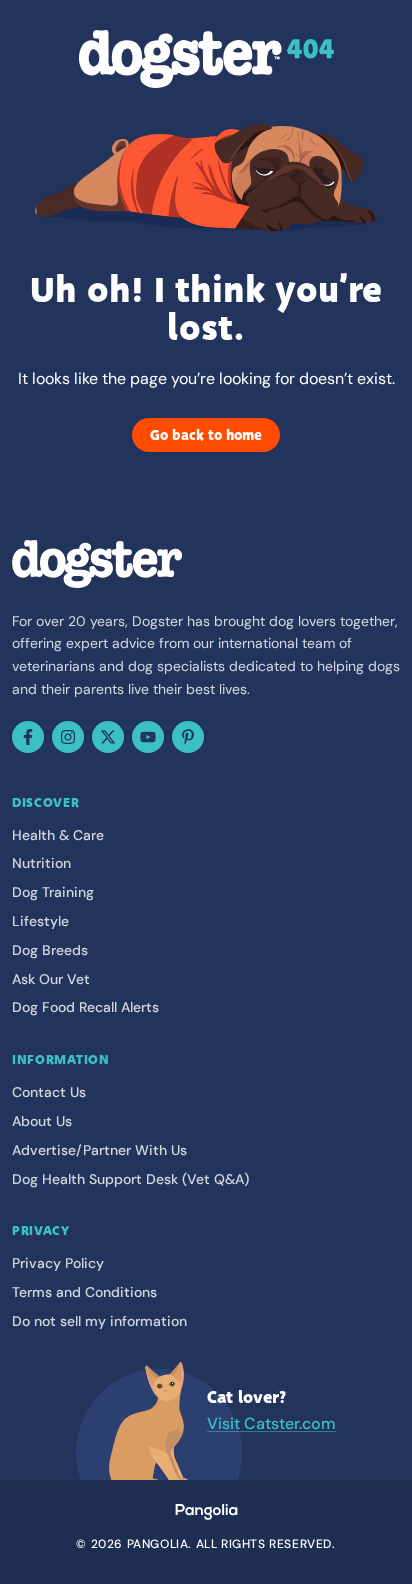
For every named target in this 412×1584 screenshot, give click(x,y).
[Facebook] (28, 737)
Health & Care (58, 835)
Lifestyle (40, 921)
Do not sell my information (99, 1321)
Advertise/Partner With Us (99, 1150)
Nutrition (41, 863)
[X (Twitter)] (108, 737)
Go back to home (206, 435)
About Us (42, 1121)
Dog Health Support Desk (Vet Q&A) (130, 1179)
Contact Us (49, 1092)
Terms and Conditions (84, 1292)
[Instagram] (68, 737)
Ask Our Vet (51, 979)
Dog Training (53, 892)
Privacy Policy (58, 1263)
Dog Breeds (50, 950)
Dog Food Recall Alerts (85, 1007)
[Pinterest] (188, 737)
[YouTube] (148, 737)
